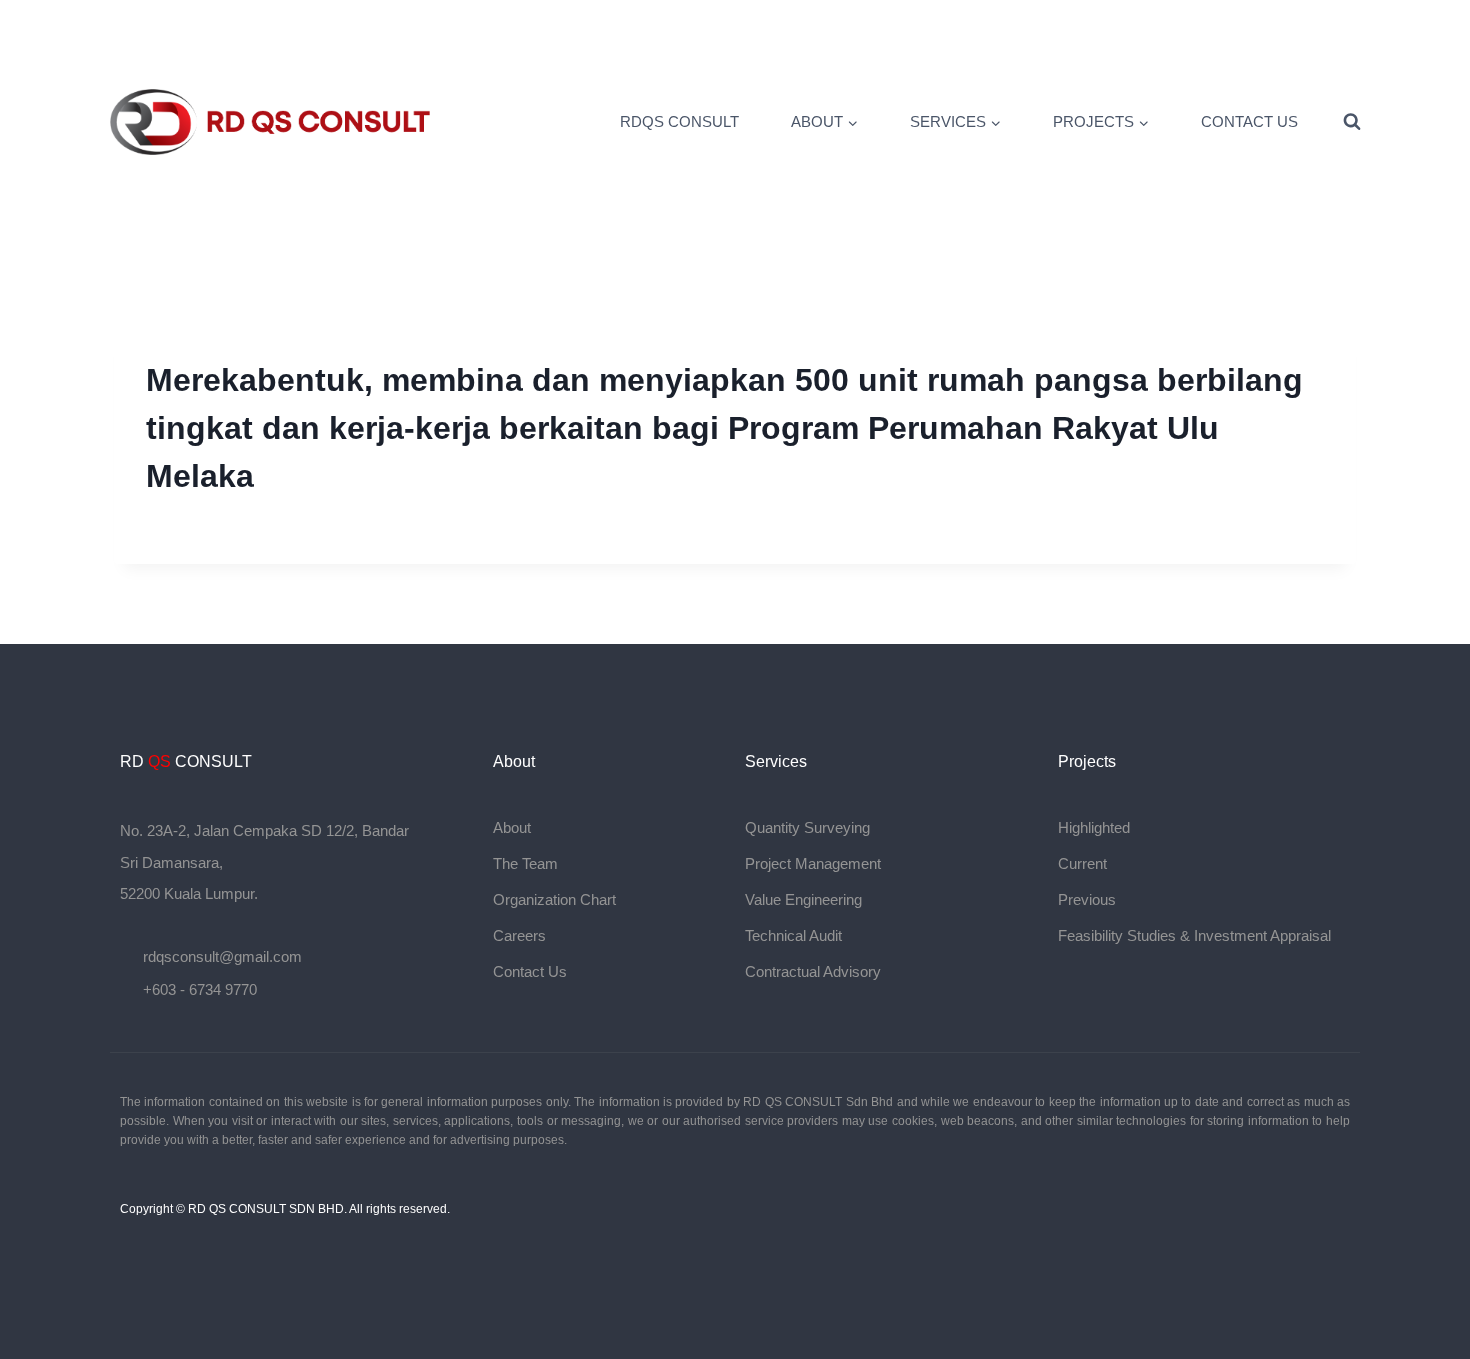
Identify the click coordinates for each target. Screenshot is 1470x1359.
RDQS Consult (679, 121)
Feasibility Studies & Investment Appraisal (1194, 935)
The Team (525, 863)
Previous (1087, 899)
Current (1082, 863)
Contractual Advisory (813, 971)
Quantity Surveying (807, 827)
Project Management (813, 863)
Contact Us (1249, 121)
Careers (519, 935)
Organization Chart (554, 899)
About (512, 827)
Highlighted (1094, 827)
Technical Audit (793, 935)
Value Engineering (803, 899)
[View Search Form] (1352, 122)
